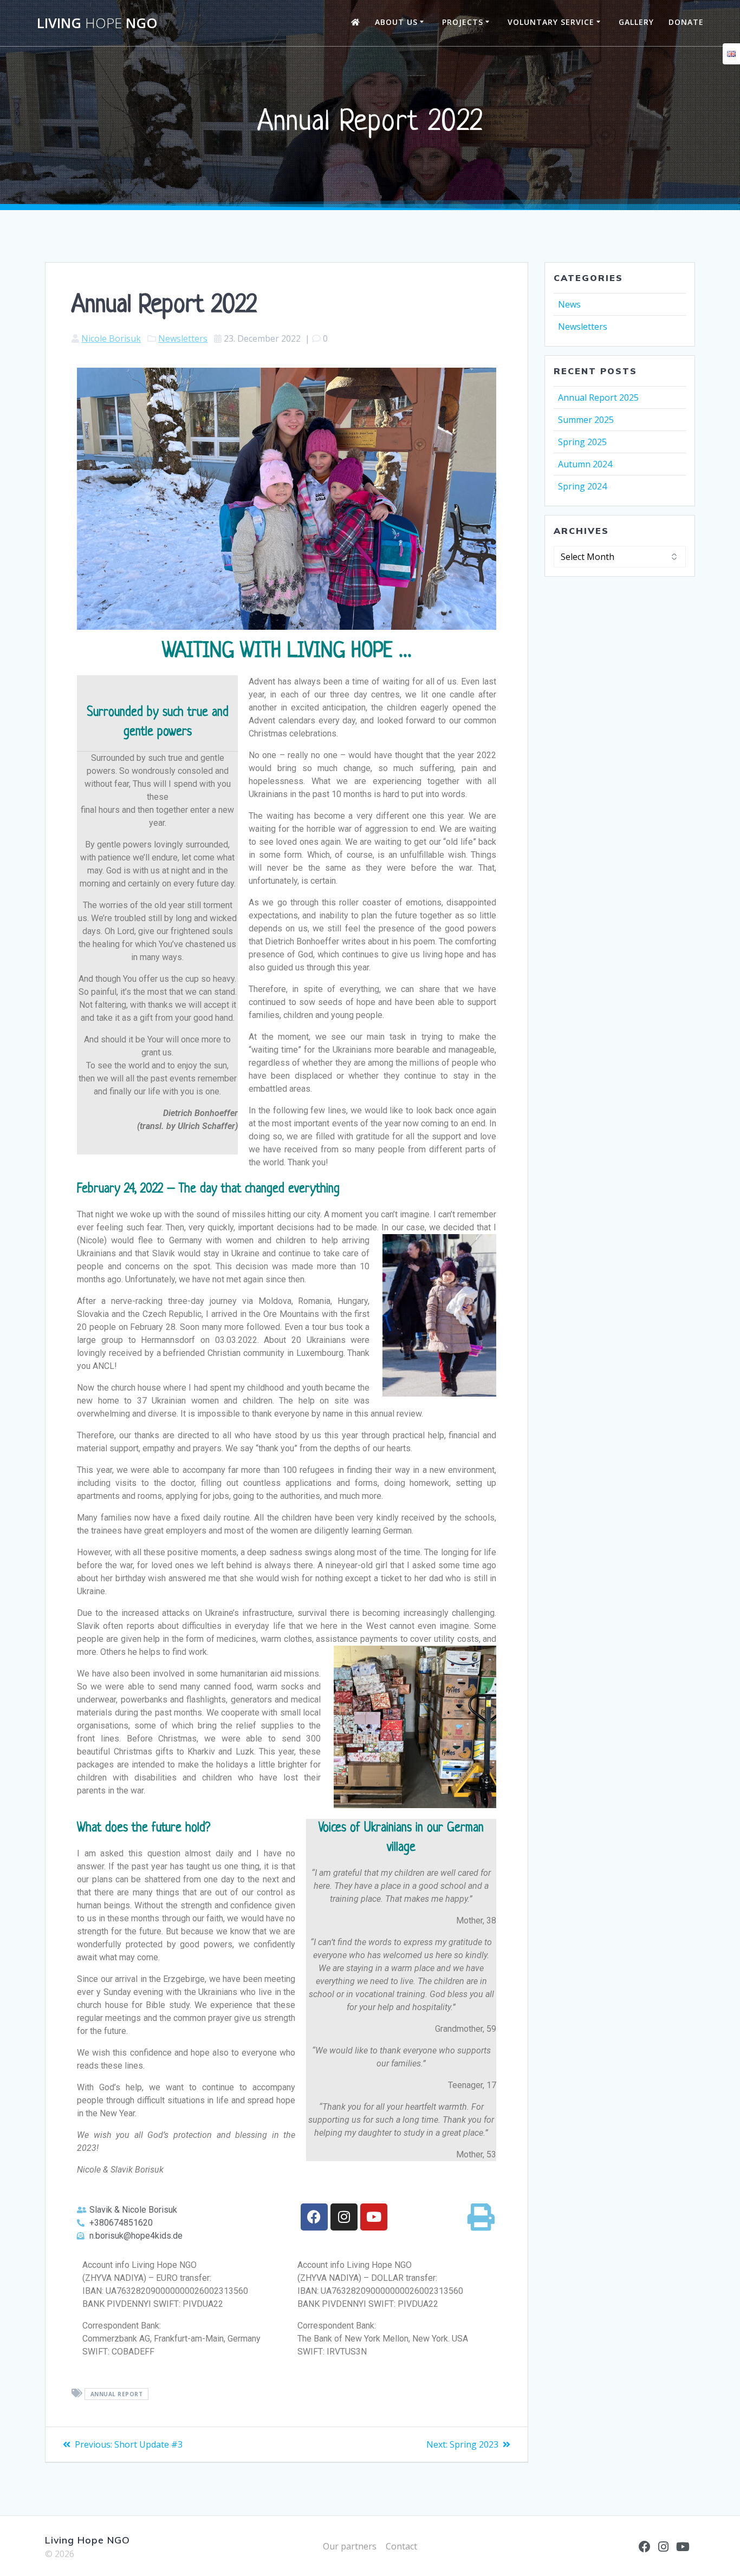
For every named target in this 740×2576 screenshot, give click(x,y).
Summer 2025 (586, 420)
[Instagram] (344, 2217)
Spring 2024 (582, 486)
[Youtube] (374, 2217)
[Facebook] (314, 2217)
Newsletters (183, 338)
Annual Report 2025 (598, 397)
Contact (401, 2546)
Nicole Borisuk (111, 338)
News (569, 304)
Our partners (350, 2546)
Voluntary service (551, 22)
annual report (117, 2394)
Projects (463, 22)
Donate (686, 22)
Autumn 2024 (585, 464)
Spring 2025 (582, 442)
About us (396, 22)
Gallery (636, 22)
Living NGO (97, 23)
